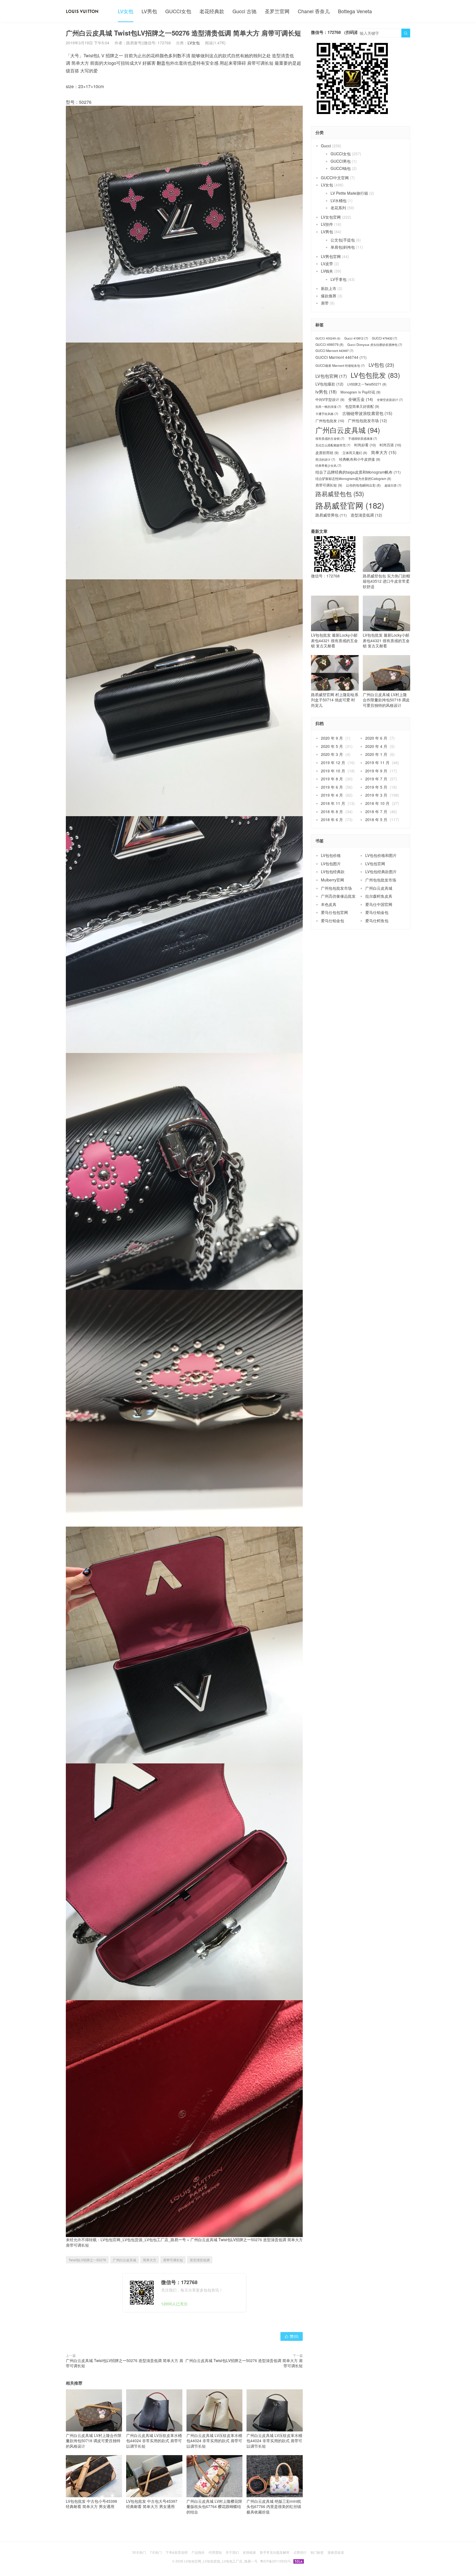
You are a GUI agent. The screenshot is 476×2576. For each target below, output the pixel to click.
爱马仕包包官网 (334, 912)
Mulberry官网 (332, 880)
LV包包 (381, 365)
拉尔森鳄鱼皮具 (379, 896)
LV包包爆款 (329, 384)
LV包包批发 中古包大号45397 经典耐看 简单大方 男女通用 (152, 2504)
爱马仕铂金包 (377, 912)
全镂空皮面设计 (390, 400)
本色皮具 (329, 904)
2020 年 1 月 (376, 754)
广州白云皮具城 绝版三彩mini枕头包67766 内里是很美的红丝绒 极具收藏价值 (274, 2506)
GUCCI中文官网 (335, 178)
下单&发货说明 (177, 2552)
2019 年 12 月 (333, 762)
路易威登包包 (340, 494)
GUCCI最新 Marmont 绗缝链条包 (340, 366)
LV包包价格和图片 (381, 855)
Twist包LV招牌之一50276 (87, 2260)
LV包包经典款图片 (381, 872)
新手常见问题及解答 (275, 2552)
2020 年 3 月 (332, 754)
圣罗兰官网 (277, 11)
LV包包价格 (331, 855)
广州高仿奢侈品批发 (338, 896)
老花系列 (338, 208)
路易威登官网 (350, 505)
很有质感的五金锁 (330, 439)
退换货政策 (336, 2552)
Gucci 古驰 (244, 11)
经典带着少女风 (328, 465)
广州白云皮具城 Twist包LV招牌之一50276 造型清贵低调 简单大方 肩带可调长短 (125, 2363)
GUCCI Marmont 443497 (334, 351)
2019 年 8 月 (332, 779)
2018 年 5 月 (376, 819)
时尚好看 (365, 445)
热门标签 (317, 2552)
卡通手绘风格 (327, 414)
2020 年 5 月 (332, 746)
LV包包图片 (331, 864)
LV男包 (149, 11)
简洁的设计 (325, 459)
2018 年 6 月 (332, 819)
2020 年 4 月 (376, 746)
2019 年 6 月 (332, 787)
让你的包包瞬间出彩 (363, 485)
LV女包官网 (331, 217)
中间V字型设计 (330, 400)
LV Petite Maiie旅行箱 (349, 193)
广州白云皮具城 (125, 2260)
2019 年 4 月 (332, 795)
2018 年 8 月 (332, 811)
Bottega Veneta (355, 11)
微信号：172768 (325, 576)
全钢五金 (361, 399)
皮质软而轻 (327, 453)
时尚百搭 (390, 445)
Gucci (326, 146)
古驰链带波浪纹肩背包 (367, 413)
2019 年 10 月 (333, 771)
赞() (292, 2336)
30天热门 (139, 2552)
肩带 (325, 303)
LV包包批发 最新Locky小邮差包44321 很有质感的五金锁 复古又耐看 (334, 640)
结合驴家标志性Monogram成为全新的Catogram (353, 479)
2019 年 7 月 (376, 779)
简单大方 (150, 2260)
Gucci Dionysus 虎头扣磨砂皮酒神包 (375, 345)
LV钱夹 (327, 271)
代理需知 (215, 2552)
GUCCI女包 (178, 11)
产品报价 (198, 2552)
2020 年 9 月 (332, 738)
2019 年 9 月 (376, 771)
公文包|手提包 (343, 240)
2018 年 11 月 (333, 803)
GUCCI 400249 (328, 338)
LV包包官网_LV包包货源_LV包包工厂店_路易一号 (143, 2240)
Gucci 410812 (356, 338)
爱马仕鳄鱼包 (377, 921)
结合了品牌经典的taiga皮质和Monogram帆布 (358, 472)
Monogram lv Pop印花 (360, 392)
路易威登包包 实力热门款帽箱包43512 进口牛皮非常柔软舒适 (386, 581)
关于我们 (232, 2552)
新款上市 (329, 288)
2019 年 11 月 (377, 762)
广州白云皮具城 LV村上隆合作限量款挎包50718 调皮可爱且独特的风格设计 (94, 2441)
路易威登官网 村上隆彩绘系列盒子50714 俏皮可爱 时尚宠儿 (335, 700)
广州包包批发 (330, 421)
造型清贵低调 (200, 2260)
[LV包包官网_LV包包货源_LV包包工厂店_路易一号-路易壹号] (82, 11)
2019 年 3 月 (376, 795)
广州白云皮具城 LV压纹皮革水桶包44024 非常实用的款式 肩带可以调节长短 (154, 2441)
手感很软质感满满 (363, 439)
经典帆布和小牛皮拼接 (360, 459)
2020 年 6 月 (376, 738)
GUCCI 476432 (385, 338)
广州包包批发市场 (367, 421)
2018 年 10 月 (377, 803)
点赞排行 (300, 2552)
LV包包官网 (331, 376)
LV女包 (126, 11)
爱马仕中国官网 (379, 904)
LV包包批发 (375, 375)
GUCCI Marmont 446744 (341, 357)
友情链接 (249, 2552)
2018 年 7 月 (376, 811)
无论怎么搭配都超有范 (333, 445)
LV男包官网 (331, 256)
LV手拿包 (339, 279)
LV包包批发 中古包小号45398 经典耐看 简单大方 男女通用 (91, 2504)
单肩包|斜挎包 (343, 247)
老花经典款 (212, 11)
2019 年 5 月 (376, 787)
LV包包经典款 (333, 872)
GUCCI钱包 (341, 168)
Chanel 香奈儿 (314, 11)
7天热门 (156, 2552)
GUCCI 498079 (329, 344)
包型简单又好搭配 (362, 406)
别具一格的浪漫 (328, 407)
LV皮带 (327, 264)
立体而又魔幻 (355, 453)
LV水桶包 (339, 200)
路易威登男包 (331, 515)
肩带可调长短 (173, 2260)
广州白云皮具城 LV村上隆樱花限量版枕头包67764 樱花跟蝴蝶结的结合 (214, 2506)
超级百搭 (393, 485)
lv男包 (326, 392)
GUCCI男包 (341, 161)
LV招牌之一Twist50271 (367, 384)
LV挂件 (327, 224)
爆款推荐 (329, 296)
